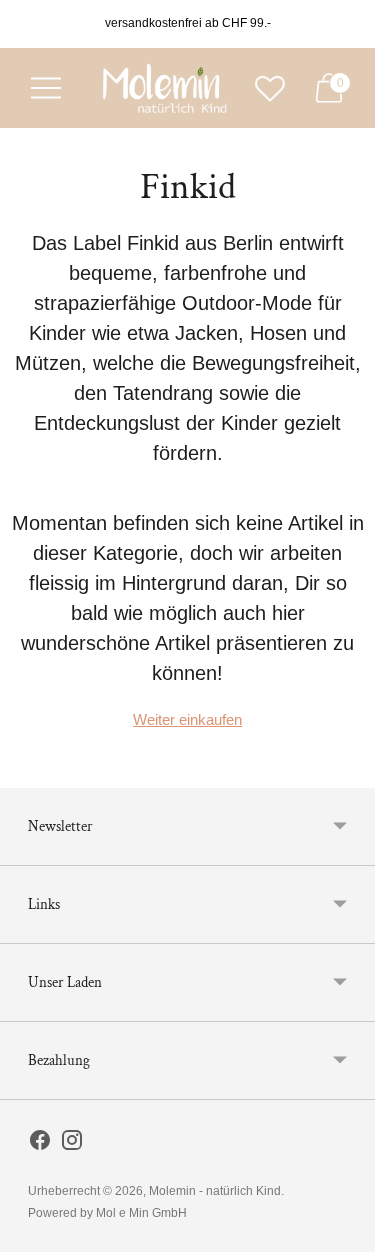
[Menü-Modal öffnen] (46, 88)
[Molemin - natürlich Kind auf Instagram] (72, 1144)
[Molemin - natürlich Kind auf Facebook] (40, 1144)
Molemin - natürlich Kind (215, 1191)
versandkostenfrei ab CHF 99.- (188, 23)
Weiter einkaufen (187, 719)
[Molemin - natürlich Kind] (162, 88)
